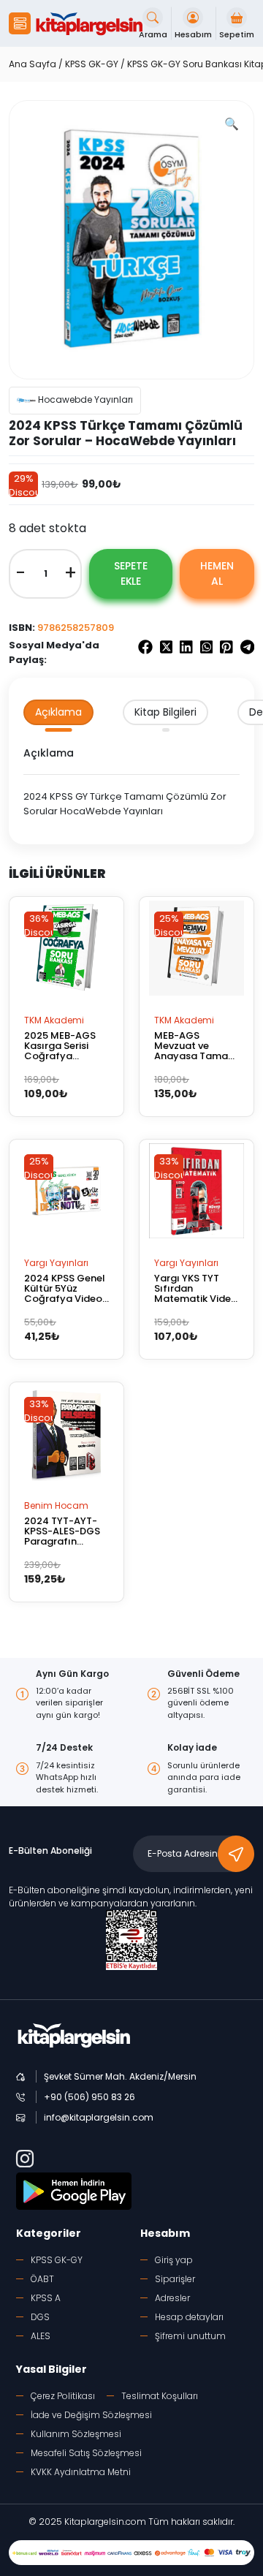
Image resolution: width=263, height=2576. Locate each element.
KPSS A (46, 2298)
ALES (41, 2336)
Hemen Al (217, 573)
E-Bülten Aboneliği (50, 1850)
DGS (40, 2317)
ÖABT (42, 2279)
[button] (20, 23)
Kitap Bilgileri (165, 712)
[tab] (58, 712)
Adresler (172, 2298)
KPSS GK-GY (92, 64)
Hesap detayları (189, 2317)
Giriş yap (174, 2260)
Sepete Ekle (130, 573)
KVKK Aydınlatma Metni (81, 2472)
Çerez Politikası (63, 2396)
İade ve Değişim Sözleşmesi (91, 2415)
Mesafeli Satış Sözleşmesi (86, 2453)
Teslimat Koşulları (160, 2396)
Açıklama (58, 712)
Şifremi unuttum (190, 2336)
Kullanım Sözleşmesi (76, 2434)
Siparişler (175, 2279)
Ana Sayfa (33, 64)
